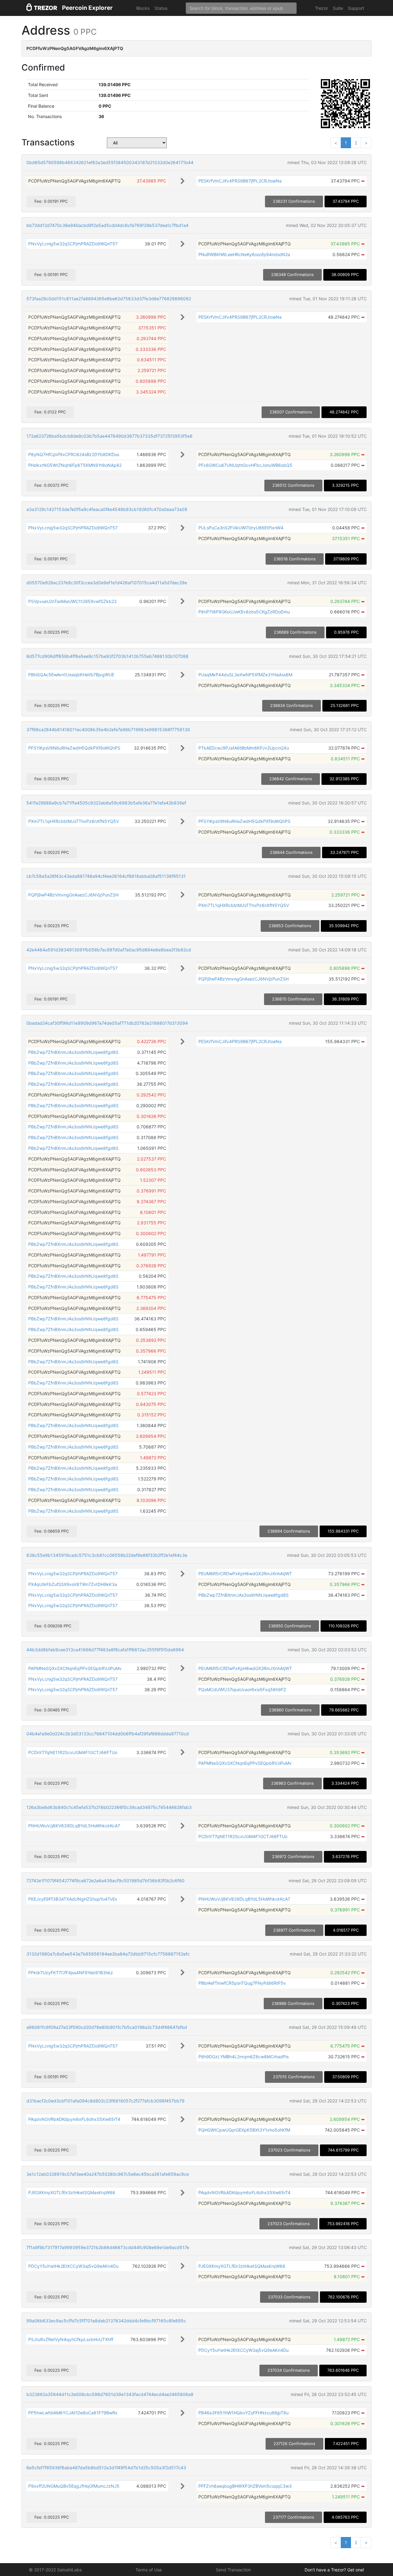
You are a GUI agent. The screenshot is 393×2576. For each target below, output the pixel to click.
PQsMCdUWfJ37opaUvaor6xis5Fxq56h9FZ (242, 1689)
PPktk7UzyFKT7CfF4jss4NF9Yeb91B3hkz (71, 1973)
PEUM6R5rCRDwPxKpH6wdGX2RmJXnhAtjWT (245, 1574)
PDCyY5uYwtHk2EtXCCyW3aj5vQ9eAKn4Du (73, 2266)
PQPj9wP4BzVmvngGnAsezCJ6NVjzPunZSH (73, 895)
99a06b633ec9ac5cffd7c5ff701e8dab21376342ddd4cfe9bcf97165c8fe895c (106, 2321)
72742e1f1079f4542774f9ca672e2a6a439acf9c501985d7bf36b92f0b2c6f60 (105, 1881)
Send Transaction (233, 2570)
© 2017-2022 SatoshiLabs (55, 2570)
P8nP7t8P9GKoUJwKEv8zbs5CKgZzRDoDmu (244, 612)
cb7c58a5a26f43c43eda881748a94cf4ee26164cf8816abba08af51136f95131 (106, 876)
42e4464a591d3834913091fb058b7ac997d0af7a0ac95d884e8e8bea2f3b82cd (109, 950)
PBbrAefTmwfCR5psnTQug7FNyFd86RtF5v (242, 1983)
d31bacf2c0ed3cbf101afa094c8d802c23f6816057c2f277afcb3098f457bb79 (105, 2101)
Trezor (321, 8)
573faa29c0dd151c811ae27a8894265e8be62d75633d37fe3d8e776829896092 (109, 299)
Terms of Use (149, 2570)
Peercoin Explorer (87, 8)
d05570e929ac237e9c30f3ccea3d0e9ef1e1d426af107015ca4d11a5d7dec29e (107, 583)
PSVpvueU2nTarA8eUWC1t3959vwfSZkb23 (72, 601)
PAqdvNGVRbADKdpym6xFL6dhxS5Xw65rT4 (74, 2119)
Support (356, 8)
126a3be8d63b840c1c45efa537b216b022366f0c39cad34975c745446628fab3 (109, 1807)
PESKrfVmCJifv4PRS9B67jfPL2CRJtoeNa (240, 181)
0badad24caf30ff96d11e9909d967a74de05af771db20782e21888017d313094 (107, 1023)
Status (161, 8)
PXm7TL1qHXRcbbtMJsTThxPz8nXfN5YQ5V (74, 821)
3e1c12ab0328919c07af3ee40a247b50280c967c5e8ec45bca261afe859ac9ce (108, 2174)
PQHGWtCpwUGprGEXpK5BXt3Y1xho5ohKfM (244, 2130)
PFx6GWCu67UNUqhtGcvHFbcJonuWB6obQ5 (245, 465)
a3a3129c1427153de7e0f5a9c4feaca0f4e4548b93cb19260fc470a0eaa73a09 (107, 509)
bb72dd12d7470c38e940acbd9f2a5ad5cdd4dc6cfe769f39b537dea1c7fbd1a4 (107, 225)
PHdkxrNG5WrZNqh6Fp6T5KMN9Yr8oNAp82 (75, 465)
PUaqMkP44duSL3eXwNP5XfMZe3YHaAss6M (245, 675)
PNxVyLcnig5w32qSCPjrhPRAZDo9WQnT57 (73, 244)
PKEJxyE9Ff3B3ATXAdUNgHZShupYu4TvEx (73, 1899)
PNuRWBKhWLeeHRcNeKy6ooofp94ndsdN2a (244, 254)
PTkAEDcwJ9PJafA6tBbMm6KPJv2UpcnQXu (244, 748)
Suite (338, 8)
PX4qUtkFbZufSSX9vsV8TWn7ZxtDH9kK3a (73, 1584)
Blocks (143, 8)
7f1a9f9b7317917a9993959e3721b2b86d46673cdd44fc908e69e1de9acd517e (108, 2247)
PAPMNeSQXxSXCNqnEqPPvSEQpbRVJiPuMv (75, 1668)
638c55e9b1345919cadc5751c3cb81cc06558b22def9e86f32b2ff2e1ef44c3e (107, 1555)
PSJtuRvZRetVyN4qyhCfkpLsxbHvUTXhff (71, 2339)
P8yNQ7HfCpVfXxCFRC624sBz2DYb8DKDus (74, 454)
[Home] (42, 8)
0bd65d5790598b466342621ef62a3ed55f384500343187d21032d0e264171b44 (110, 162)
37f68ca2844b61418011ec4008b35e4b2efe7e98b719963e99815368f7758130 (108, 729)
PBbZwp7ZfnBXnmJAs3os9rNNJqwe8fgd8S (73, 1052)
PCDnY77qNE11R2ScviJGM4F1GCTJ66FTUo (73, 1752)
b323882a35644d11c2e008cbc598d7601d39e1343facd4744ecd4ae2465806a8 (110, 2394)
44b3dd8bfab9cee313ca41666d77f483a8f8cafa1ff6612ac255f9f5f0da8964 (105, 1650)
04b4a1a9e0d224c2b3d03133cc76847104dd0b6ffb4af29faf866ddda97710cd (108, 1734)
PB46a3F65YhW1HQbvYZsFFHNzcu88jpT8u (243, 2413)
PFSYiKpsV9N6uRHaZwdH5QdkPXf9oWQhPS (74, 748)
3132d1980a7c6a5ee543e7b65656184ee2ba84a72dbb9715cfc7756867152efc (108, 1954)
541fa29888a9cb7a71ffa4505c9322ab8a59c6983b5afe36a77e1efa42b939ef (106, 803)
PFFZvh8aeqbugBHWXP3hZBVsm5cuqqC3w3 (245, 2486)
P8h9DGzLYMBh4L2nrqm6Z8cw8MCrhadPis (243, 2057)
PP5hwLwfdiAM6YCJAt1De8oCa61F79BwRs (73, 2413)
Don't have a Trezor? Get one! (334, 2570)
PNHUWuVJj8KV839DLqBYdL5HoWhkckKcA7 (74, 1826)
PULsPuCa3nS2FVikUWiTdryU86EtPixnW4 (241, 528)
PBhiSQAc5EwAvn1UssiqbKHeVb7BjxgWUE (71, 675)
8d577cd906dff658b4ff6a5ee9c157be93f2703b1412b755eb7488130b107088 (107, 656)
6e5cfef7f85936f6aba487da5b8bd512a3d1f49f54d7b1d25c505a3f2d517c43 (106, 2468)
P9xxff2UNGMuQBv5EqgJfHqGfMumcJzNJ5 (74, 2486)
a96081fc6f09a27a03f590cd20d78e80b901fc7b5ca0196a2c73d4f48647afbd (107, 2027)
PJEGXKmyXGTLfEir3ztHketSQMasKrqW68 (72, 2192)
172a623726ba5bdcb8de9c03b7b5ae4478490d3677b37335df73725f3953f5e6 (109, 436)
